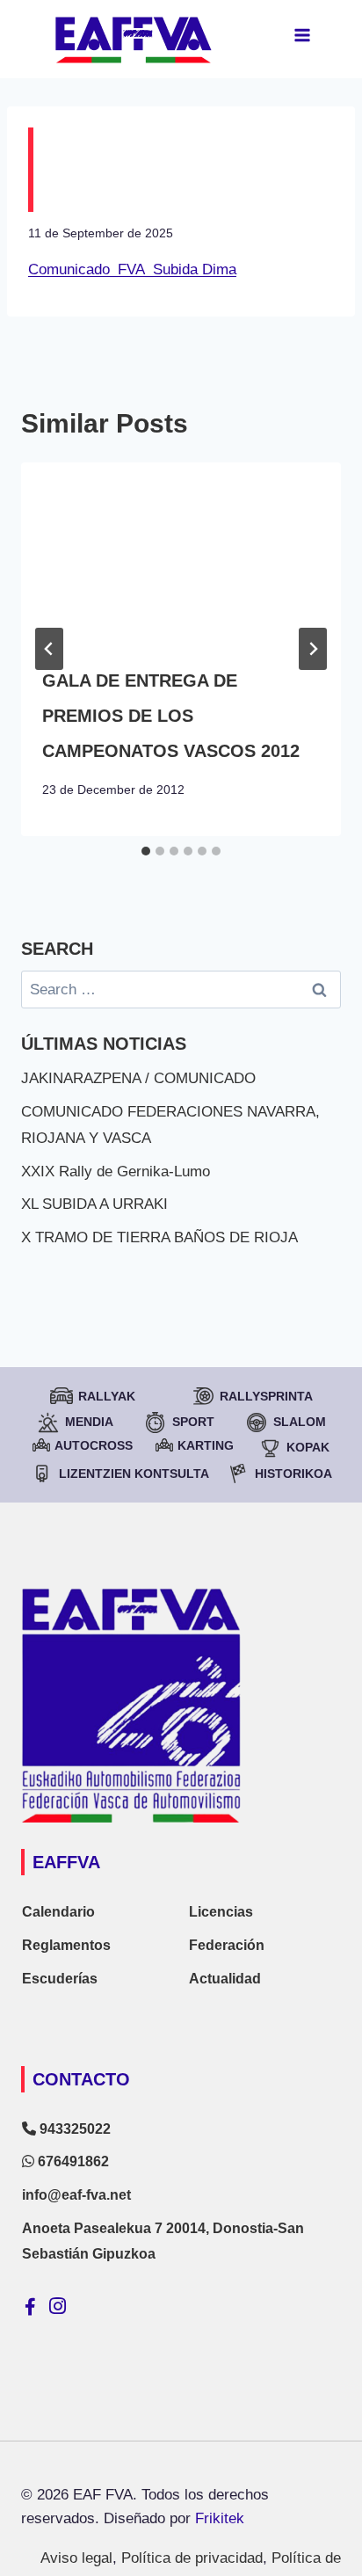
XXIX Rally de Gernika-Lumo (116, 1172)
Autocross (94, 1445)
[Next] (313, 649)
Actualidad (225, 1979)
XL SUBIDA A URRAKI (94, 1204)
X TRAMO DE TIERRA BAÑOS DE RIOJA (159, 1237)
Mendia (89, 1422)
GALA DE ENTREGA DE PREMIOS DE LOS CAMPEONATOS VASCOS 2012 (171, 716)
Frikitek (220, 2518)
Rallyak (107, 1396)
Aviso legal (76, 2558)
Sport (193, 1422)
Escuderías (60, 1979)
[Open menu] (302, 35)
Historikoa (293, 1474)
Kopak (308, 1447)
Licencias (221, 1912)
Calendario (58, 1912)
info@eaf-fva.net (76, 2195)
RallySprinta (266, 1396)
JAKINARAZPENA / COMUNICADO (138, 1078)
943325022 (73, 2129)
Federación (227, 1945)
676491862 (72, 2161)
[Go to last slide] (49, 649)
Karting (206, 1445)
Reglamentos (66, 1945)
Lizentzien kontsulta (134, 1474)
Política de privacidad (192, 2558)
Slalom (300, 1422)
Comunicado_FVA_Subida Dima (132, 269)
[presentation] (181, 553)
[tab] (146, 851)
